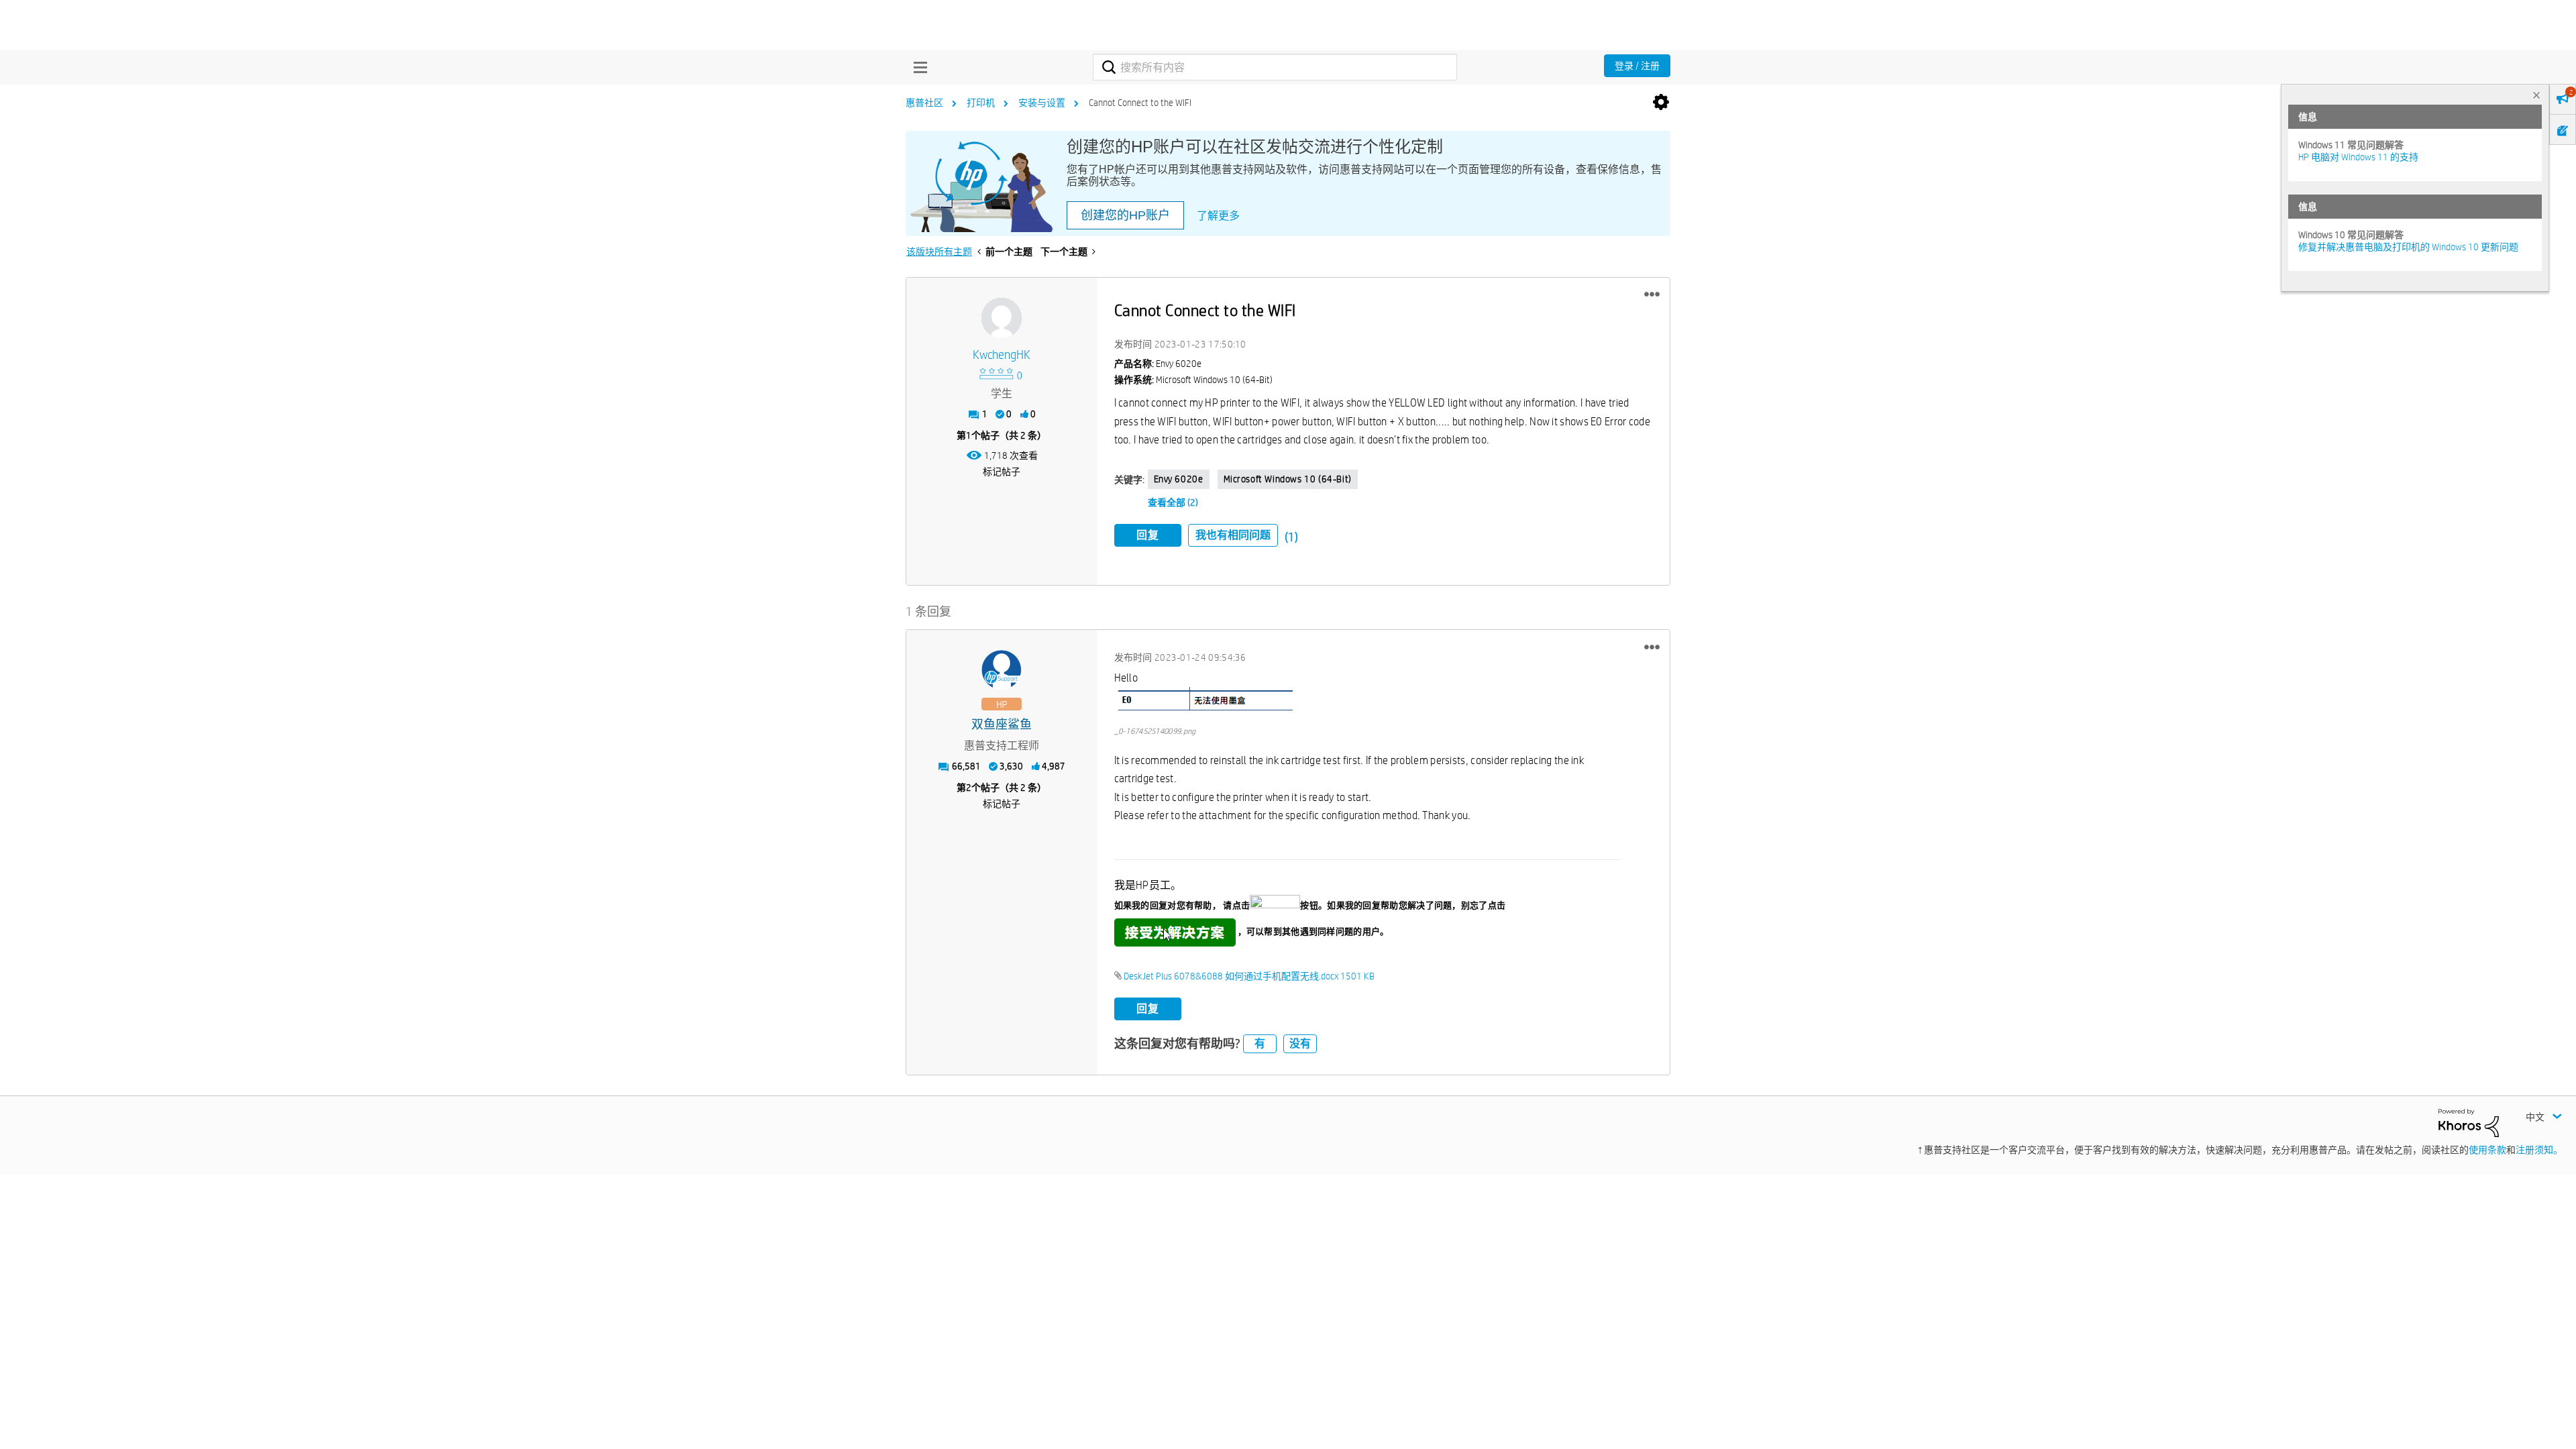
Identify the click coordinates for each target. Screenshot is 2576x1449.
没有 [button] (1300, 1043)
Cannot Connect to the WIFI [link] (1140, 103)
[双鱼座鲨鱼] (1002, 670)
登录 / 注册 (1637, 66)
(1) (1291, 537)
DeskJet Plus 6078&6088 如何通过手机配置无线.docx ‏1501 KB (1249, 976)
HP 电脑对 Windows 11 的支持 (2358, 157)
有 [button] (1260, 1043)
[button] (1652, 294)
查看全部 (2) (1173, 502)
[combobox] (1275, 67)
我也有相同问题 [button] (1233, 535)
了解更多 (1218, 216)
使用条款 (2487, 1150)
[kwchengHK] (1002, 318)
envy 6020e (1179, 479)
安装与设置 (1042, 103)
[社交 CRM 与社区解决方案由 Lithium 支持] (2469, 1122)
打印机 (981, 103)
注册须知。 (2539, 1150)
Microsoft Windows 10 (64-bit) (1288, 479)
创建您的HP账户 (1125, 215)
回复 (1148, 535)
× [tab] (2536, 95)
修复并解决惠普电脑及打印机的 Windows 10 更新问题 (2408, 247)
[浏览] (917, 67)
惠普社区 (924, 103)
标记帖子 (1002, 472)
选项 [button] (1661, 103)
